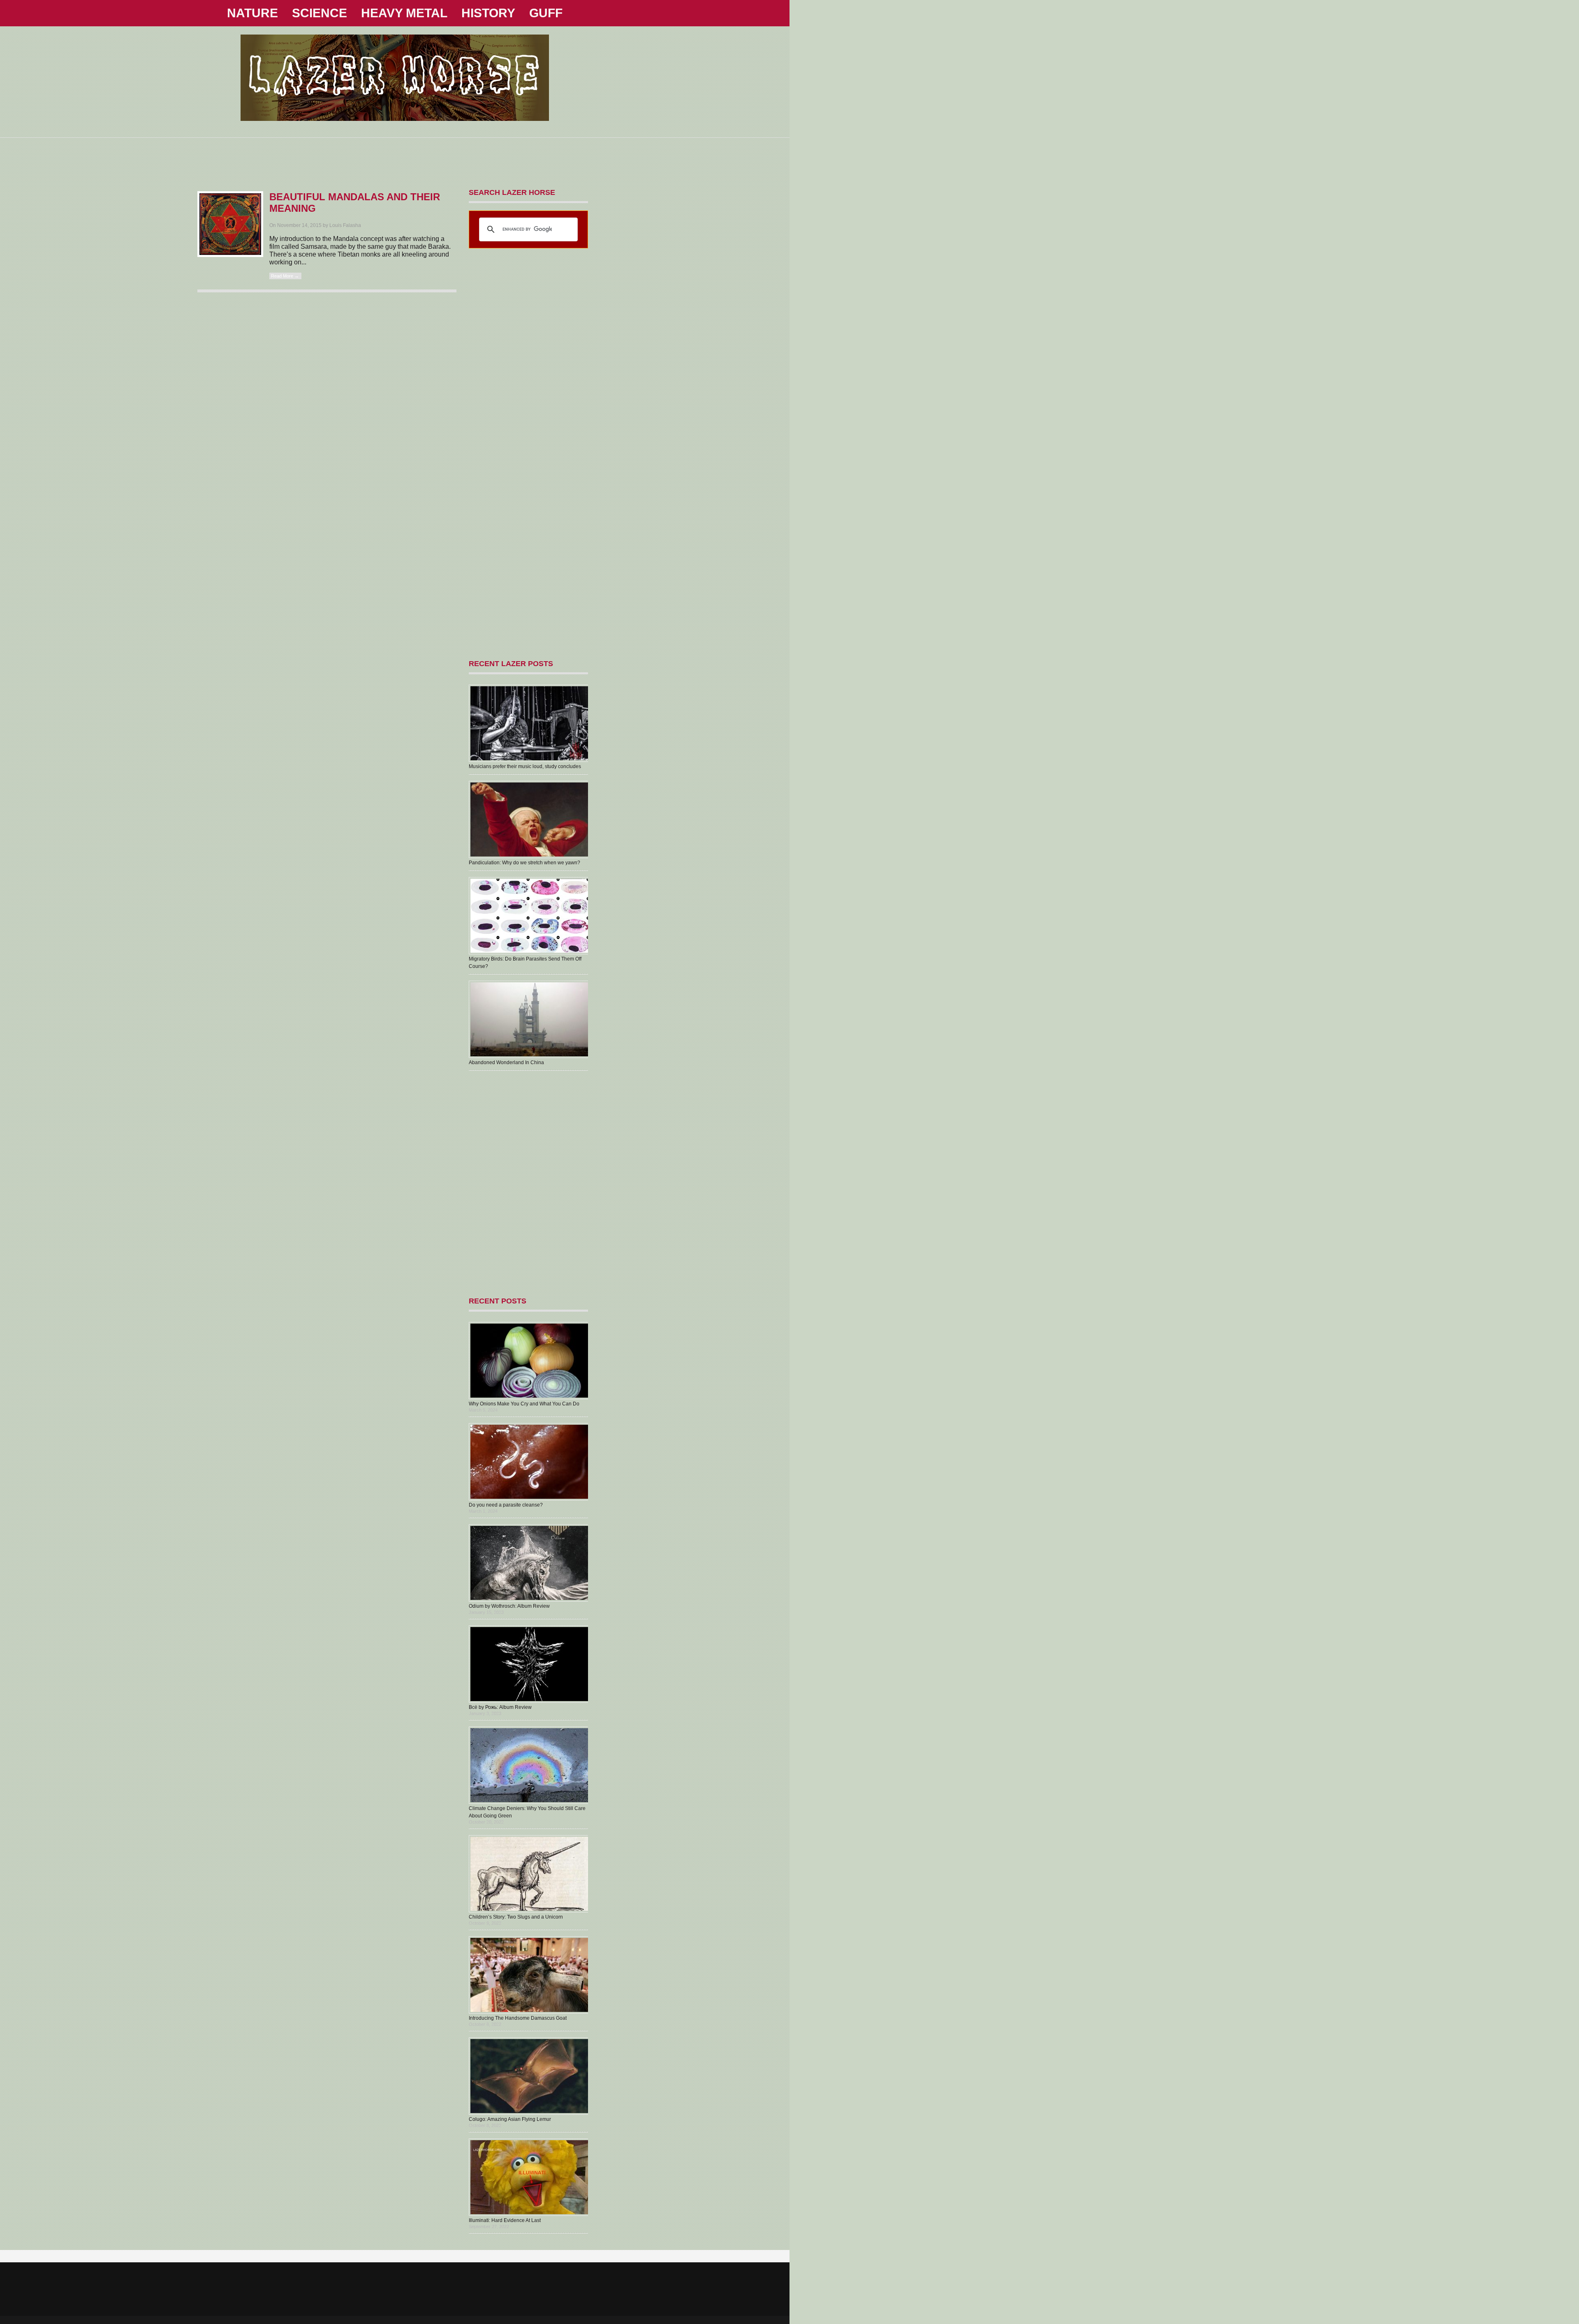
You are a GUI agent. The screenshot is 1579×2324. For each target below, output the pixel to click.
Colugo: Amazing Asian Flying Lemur (510, 2119)
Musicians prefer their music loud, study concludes (525, 766)
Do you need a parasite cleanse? (506, 1505)
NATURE (252, 13)
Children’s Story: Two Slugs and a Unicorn (516, 1917)
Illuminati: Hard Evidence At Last (505, 2220)
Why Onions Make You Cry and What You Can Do (524, 1404)
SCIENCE (320, 13)
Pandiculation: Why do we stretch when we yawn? (524, 863)
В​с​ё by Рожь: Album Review (500, 1707)
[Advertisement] (395, 156)
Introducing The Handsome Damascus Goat (518, 2018)
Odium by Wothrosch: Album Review (509, 1606)
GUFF (546, 13)
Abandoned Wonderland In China (506, 1062)
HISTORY (488, 13)
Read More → (285, 276)
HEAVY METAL (404, 13)
